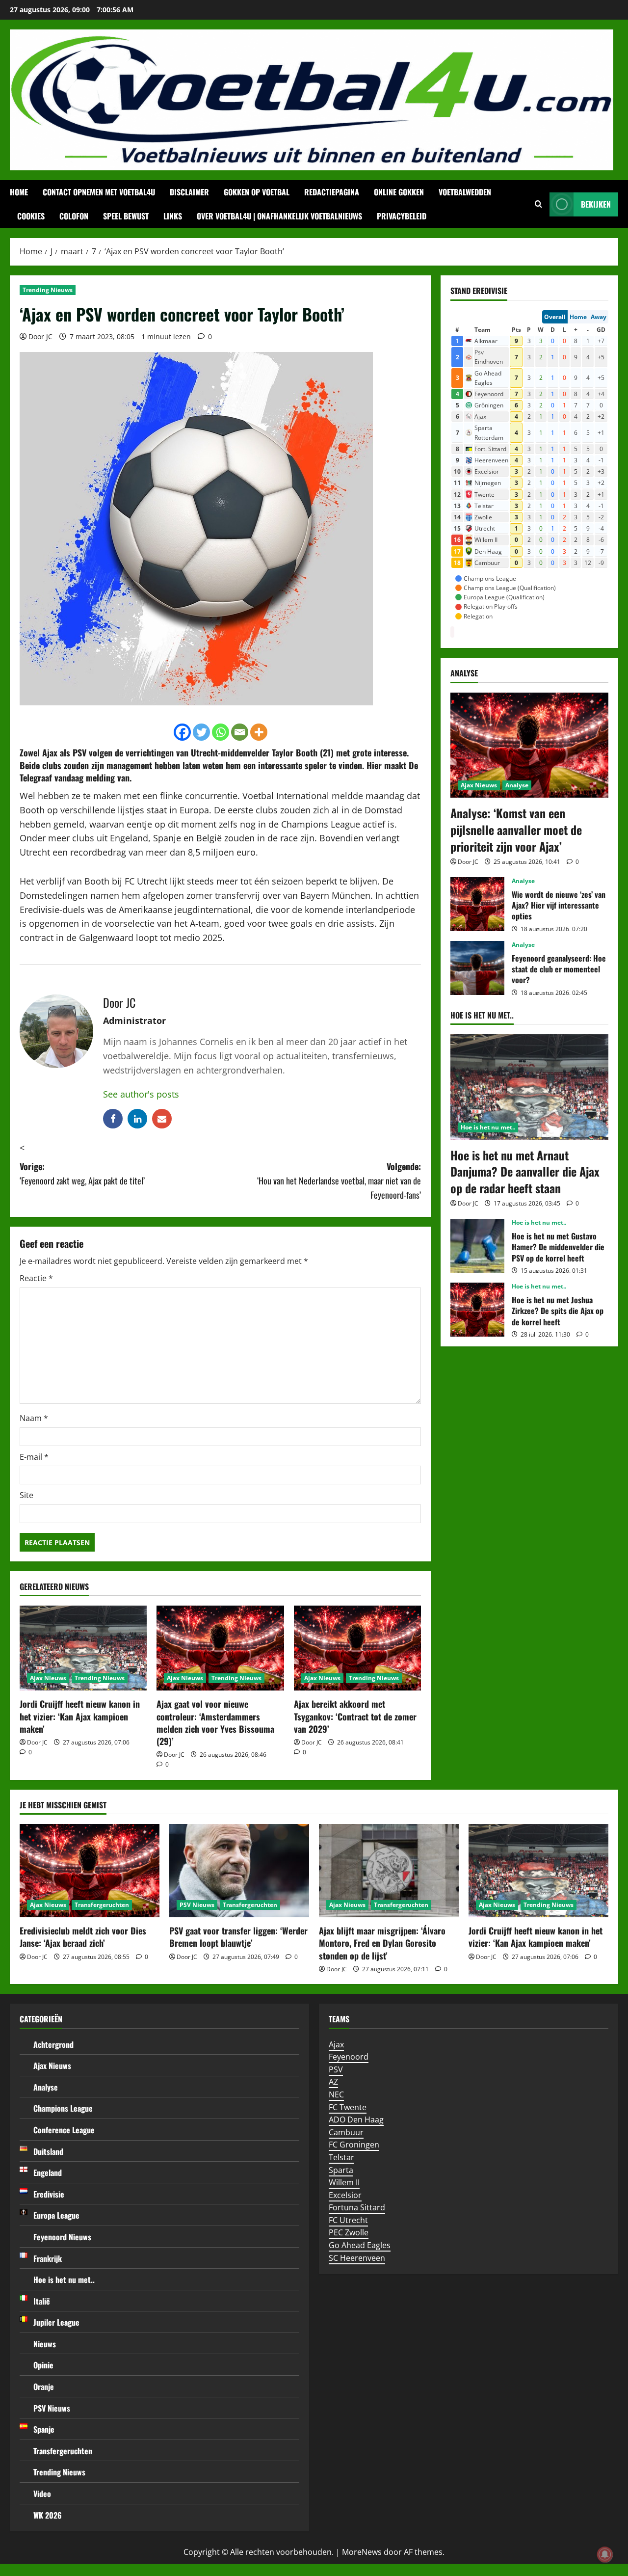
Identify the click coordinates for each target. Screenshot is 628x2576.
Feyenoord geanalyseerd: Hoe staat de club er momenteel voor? (477, 968)
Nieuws (45, 2344)
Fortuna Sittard (357, 2207)
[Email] (240, 732)
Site (26, 1495)
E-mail (34, 1457)
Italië (42, 2301)
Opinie (43, 2365)
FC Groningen (354, 2145)
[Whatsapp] (221, 732)
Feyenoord (349, 2057)
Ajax (336, 2044)
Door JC (40, 336)
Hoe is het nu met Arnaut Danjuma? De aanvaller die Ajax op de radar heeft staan (525, 1171)
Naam (34, 1418)
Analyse (517, 785)
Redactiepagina (332, 192)
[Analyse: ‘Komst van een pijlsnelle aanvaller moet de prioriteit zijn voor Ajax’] (529, 745)
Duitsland (48, 2151)
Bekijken (596, 204)
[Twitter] (201, 732)
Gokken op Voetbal (257, 192)
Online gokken (399, 192)
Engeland (48, 2173)
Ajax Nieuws (48, 1678)
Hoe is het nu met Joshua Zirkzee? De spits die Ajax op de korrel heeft (477, 1310)
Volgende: (339, 1181)
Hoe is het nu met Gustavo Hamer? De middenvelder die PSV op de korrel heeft (477, 1246)
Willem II (344, 2182)
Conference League (64, 2130)
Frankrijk (48, 2258)
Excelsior (345, 2195)
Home (19, 192)
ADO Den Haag (356, 2120)
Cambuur (346, 2132)
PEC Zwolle (349, 2232)
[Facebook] (182, 732)
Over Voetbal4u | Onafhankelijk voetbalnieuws (279, 216)
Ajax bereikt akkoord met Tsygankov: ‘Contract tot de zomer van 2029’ (355, 1716)
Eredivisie (49, 2194)
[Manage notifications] (605, 2554)
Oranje (44, 2387)
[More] (259, 732)
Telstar (341, 2157)
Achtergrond (53, 2044)
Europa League (56, 2215)
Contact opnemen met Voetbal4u (99, 192)
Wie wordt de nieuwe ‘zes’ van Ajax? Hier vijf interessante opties (477, 904)
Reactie (36, 1278)
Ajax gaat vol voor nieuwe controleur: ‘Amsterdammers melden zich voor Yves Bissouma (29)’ (215, 1722)
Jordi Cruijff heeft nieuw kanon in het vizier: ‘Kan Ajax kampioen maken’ (80, 1716)
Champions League (63, 2108)
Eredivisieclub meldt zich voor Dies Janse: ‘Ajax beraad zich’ (83, 1937)
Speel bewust (126, 216)
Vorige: (82, 1173)
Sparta (341, 2170)
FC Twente (348, 2107)
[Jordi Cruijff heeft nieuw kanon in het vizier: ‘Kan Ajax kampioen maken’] (83, 1648)
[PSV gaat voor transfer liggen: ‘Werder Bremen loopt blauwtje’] (239, 1871)
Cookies (31, 216)
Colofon (74, 216)
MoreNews (362, 2552)
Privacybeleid (402, 216)
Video (42, 2494)
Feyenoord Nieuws (62, 2237)
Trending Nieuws (48, 290)
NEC (336, 2094)
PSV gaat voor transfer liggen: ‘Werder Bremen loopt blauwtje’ (238, 1937)
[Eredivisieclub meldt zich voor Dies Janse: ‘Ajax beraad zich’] (90, 1871)
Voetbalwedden (465, 192)
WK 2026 (48, 2515)
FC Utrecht (348, 2220)
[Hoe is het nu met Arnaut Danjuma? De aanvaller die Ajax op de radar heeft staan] (529, 1087)
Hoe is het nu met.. (488, 1127)
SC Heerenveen (357, 2258)
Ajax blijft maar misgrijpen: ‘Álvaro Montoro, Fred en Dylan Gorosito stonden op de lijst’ (382, 1943)
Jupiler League (56, 2322)
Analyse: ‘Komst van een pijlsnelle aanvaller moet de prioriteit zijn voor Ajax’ (516, 829)
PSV (336, 2069)
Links (173, 216)
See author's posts (141, 1094)
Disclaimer (189, 192)
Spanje (44, 2429)
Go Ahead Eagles (360, 2245)
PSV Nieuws (197, 1905)
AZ (333, 2082)
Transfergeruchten (102, 1905)
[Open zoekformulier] (538, 204)
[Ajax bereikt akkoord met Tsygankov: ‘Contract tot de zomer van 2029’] (357, 1648)
